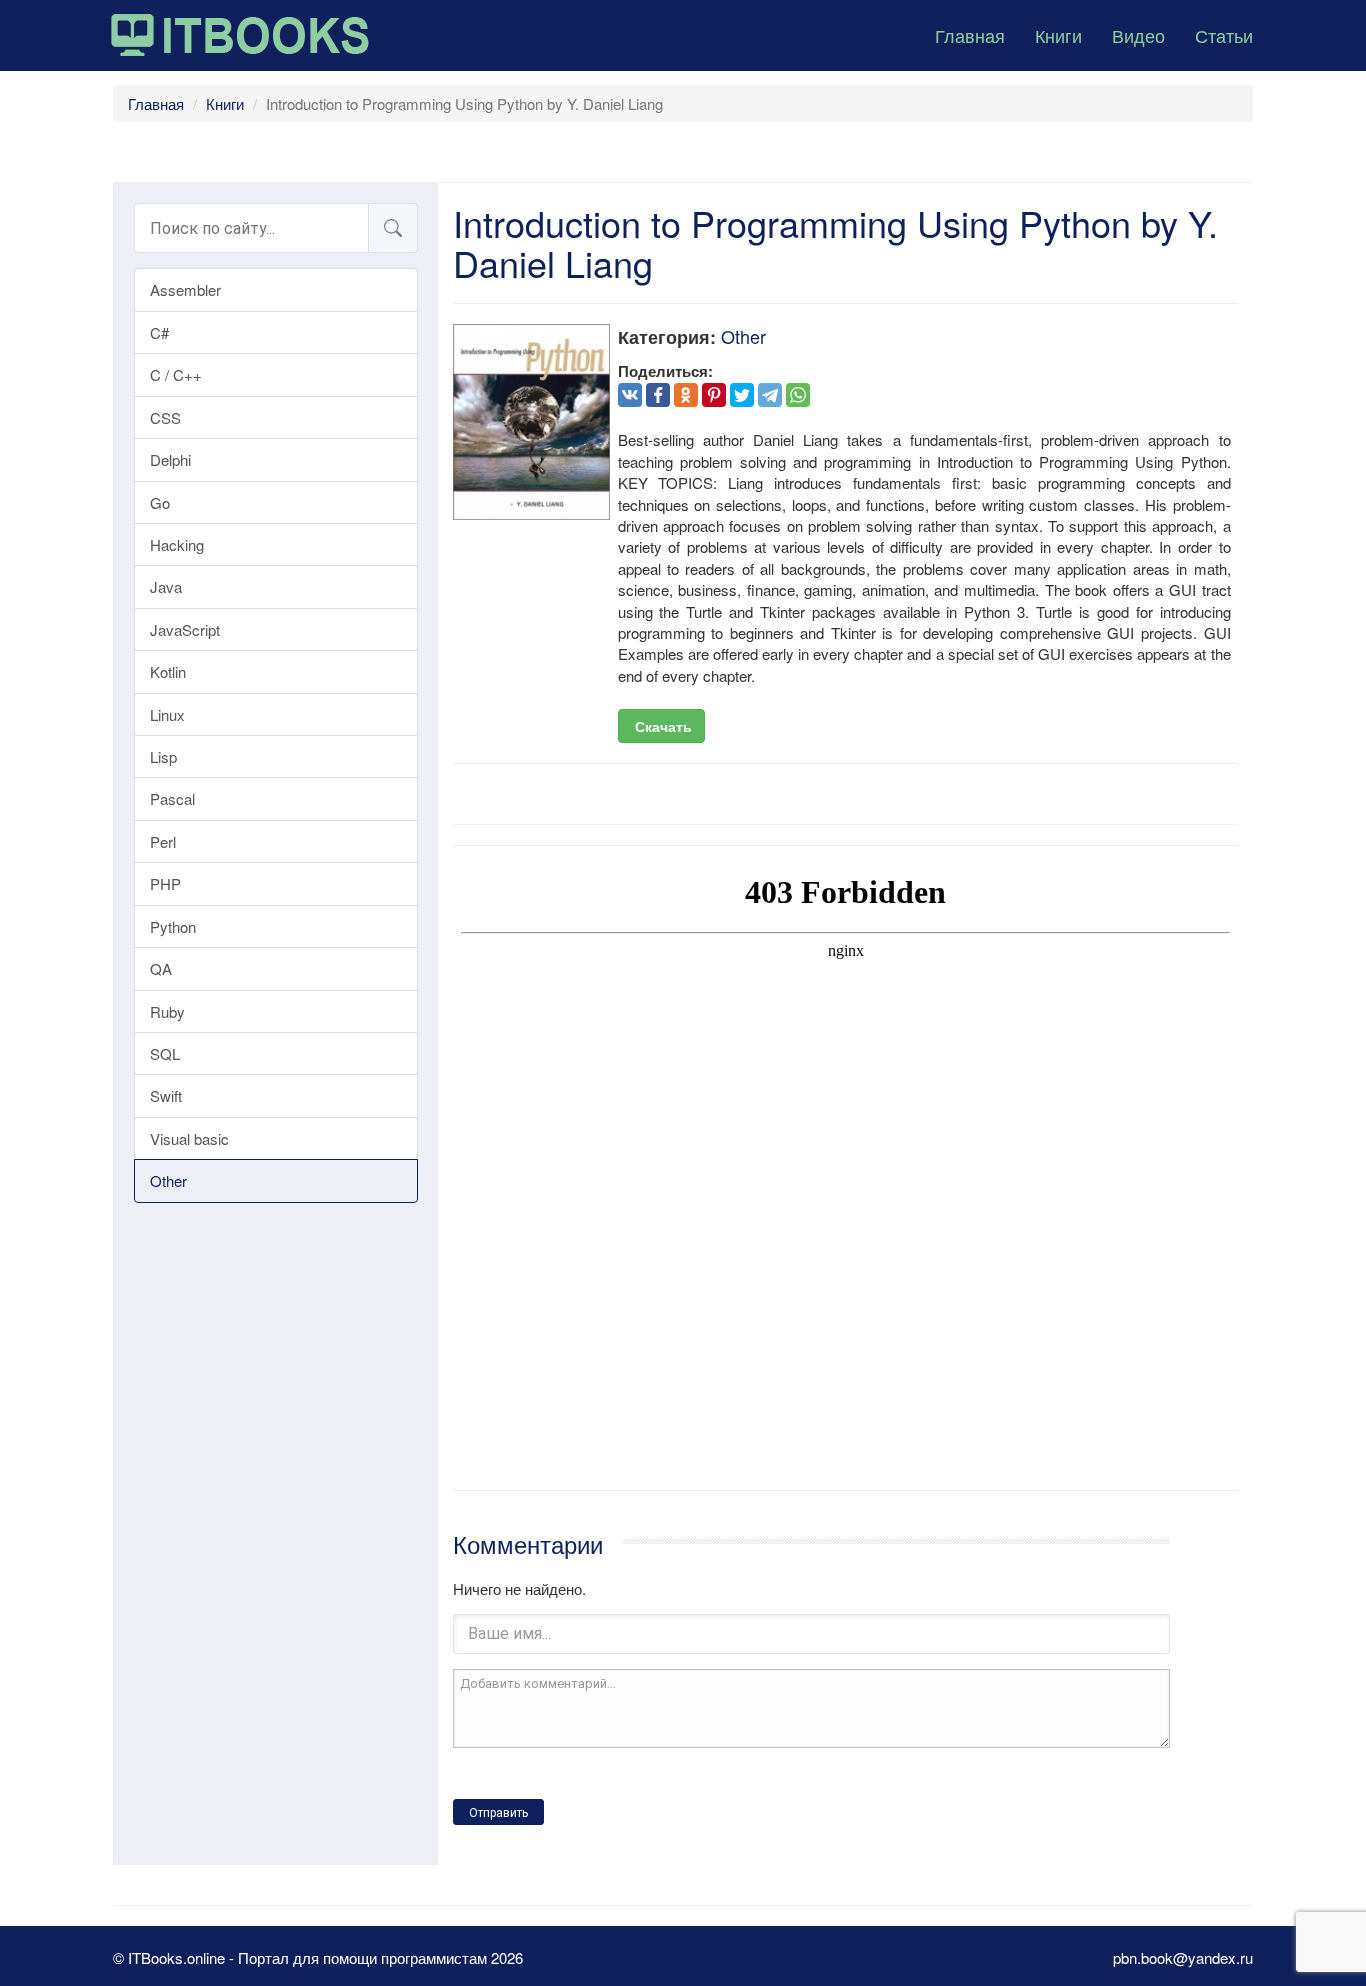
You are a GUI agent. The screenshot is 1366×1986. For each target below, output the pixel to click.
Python (173, 926)
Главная (970, 35)
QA (161, 968)
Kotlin (168, 671)
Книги (1058, 35)
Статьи (1224, 35)
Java (166, 586)
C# (159, 332)
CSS (165, 417)
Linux (167, 714)
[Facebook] (658, 395)
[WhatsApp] (798, 395)
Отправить (498, 1813)
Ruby (167, 1011)
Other (168, 1180)
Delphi (170, 459)
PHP (165, 883)
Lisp (163, 756)
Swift (166, 1095)
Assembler (185, 289)
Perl (163, 841)
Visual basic (189, 1138)
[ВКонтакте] (630, 395)
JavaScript (185, 629)
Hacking (177, 544)
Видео (1138, 35)
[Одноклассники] (686, 395)
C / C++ (176, 374)
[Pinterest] (714, 395)
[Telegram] (770, 395)
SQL (165, 1053)
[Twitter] (742, 395)
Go (160, 502)
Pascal (172, 798)
